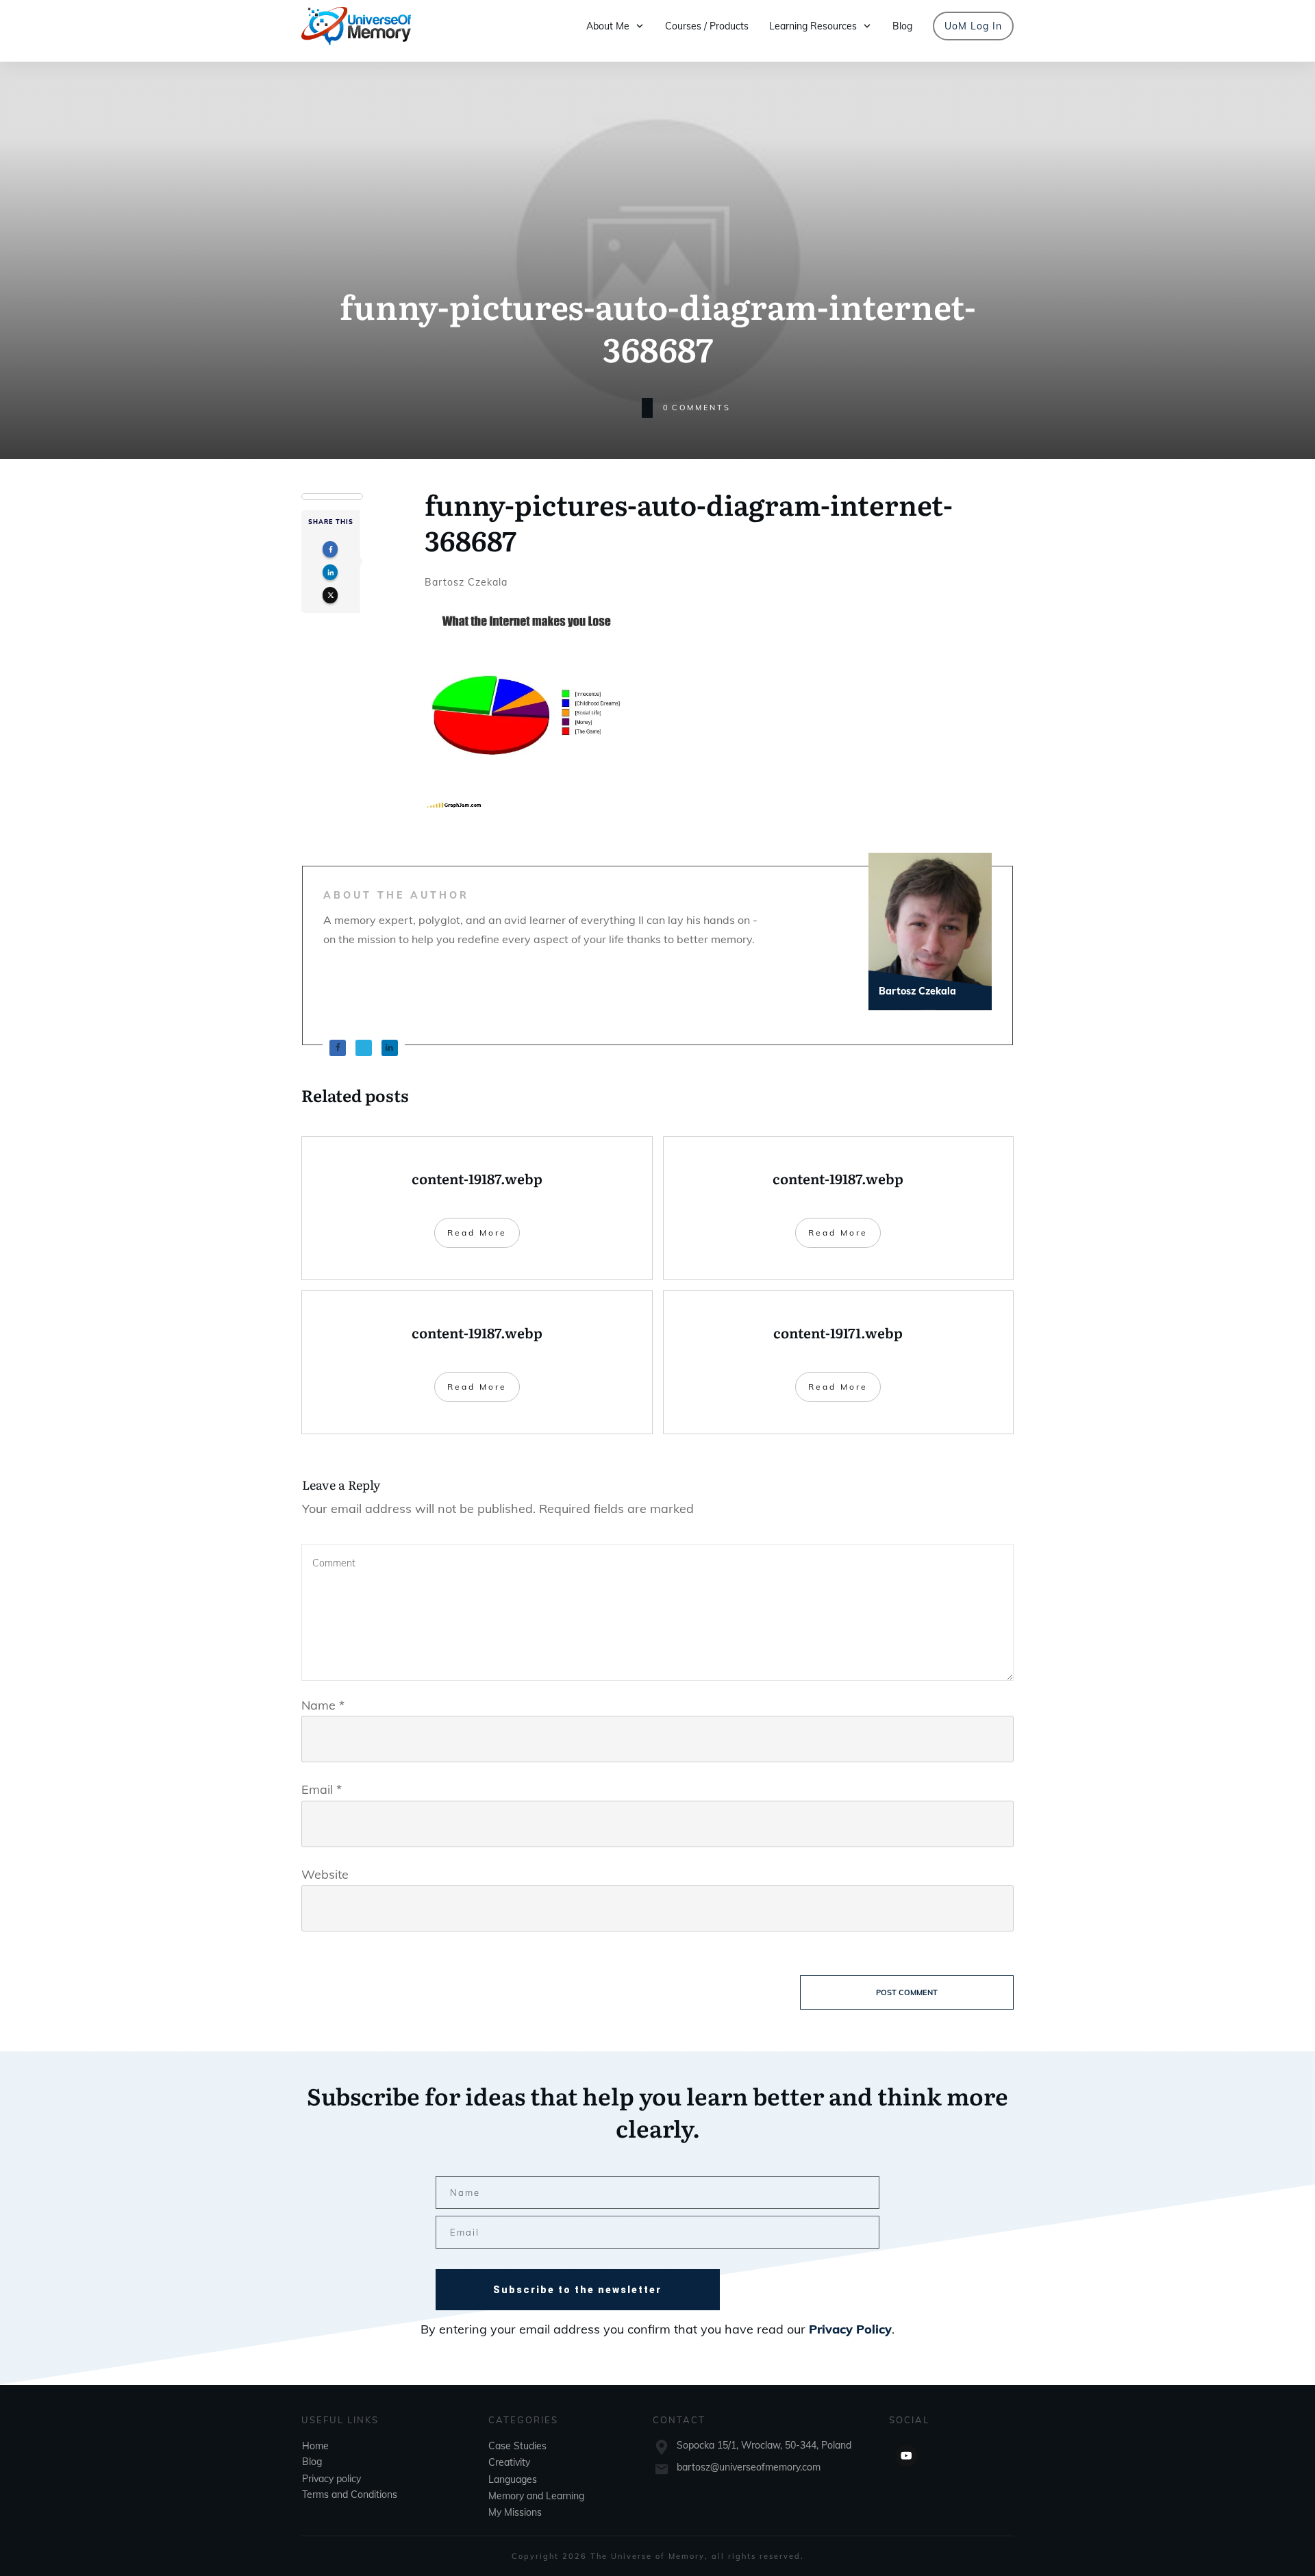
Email (322, 1789)
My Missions (515, 2512)
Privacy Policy (850, 2329)
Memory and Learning (536, 2495)
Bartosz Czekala (466, 582)
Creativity (509, 2462)
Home (315, 2445)
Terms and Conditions (350, 2494)
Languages (513, 2479)
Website (325, 1874)
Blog (312, 2461)
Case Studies (517, 2445)
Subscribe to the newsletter (577, 2290)
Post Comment (907, 1992)
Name (323, 1705)
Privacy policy (331, 2478)
